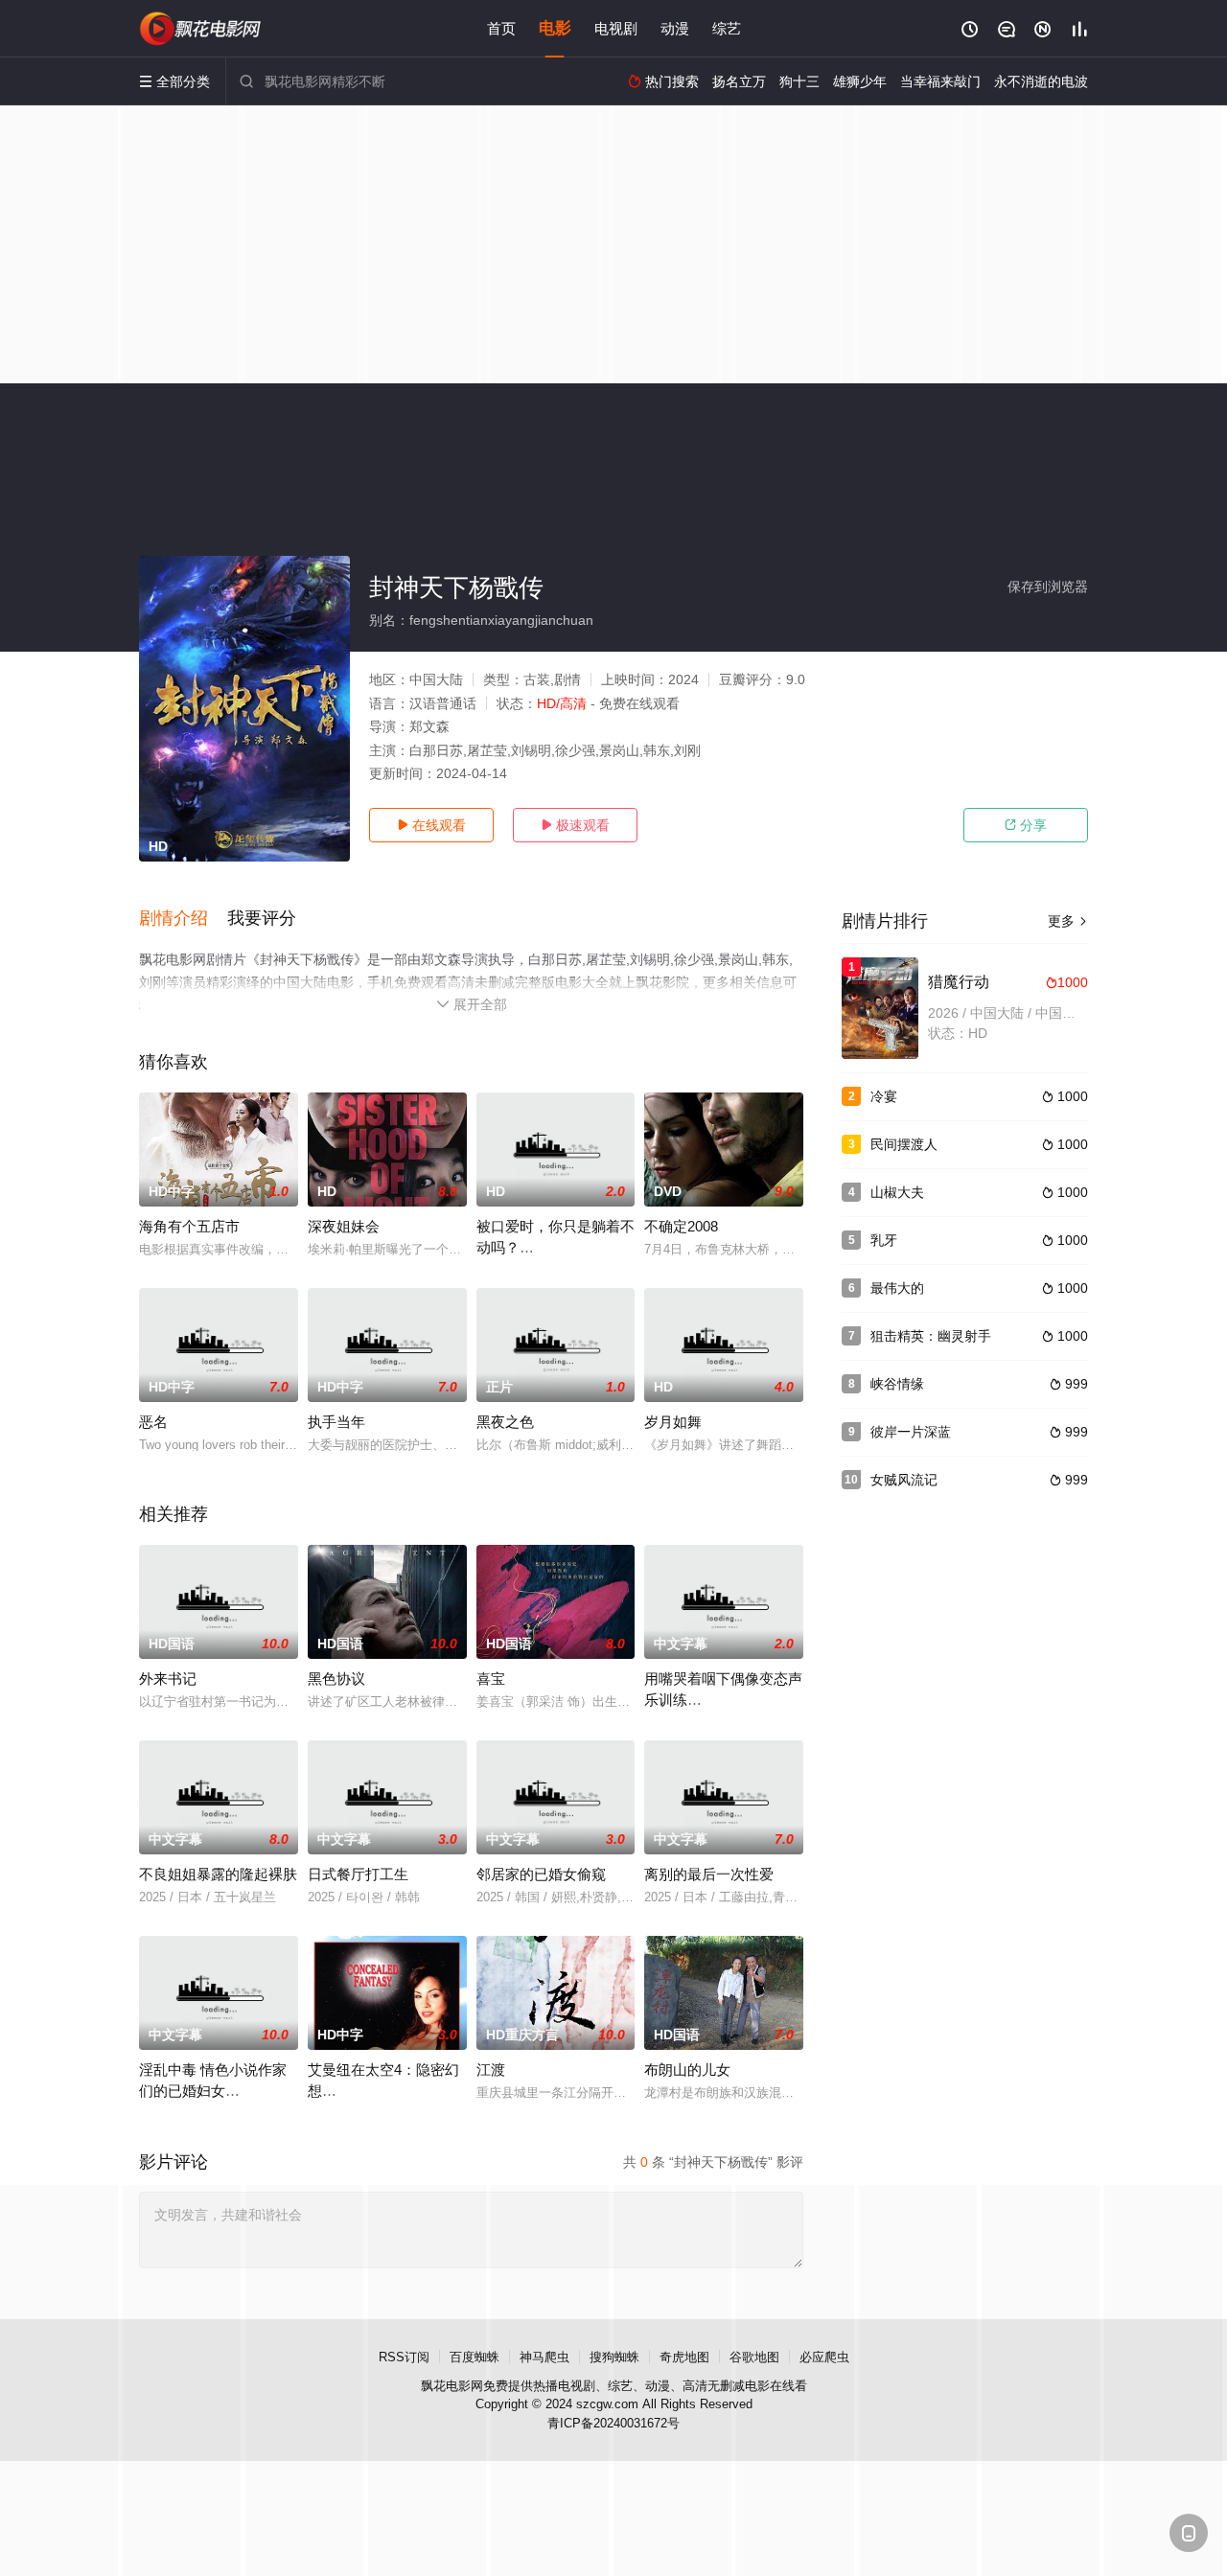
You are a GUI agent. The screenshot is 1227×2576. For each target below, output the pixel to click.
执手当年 (336, 1422)
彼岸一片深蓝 (911, 1432)
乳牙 (884, 1240)
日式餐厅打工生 (358, 1874)
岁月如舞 (673, 1422)
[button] (183, 919)
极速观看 (575, 825)
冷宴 (884, 1096)
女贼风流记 (904, 1480)
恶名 (153, 1422)
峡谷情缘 (897, 1384)
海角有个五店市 (189, 1226)
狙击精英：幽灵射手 (931, 1336)
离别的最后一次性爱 (709, 1874)
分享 (1026, 825)
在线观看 (431, 825)
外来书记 (168, 1679)
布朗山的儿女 (687, 2070)
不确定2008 (681, 1226)
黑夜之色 (505, 1422)
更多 (1068, 921)
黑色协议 (336, 1679)
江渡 (491, 2070)
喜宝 (491, 1679)
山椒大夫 (897, 1192)
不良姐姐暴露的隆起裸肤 (218, 1874)
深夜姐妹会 (344, 1226)
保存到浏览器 (1048, 586)
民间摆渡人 (904, 1144)
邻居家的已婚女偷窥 (541, 1874)
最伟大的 (897, 1288)
